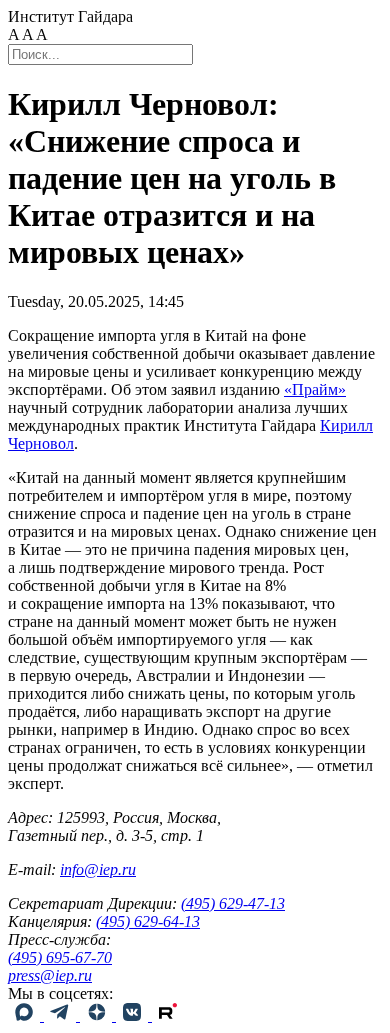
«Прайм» (315, 389)
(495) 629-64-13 (148, 921)
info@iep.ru (98, 869)
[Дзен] (98, 1015)
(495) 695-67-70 (60, 957)
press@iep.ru (50, 975)
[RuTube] (168, 1015)
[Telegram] (62, 1015)
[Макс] (26, 1015)
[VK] (134, 1015)
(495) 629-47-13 (233, 903)
